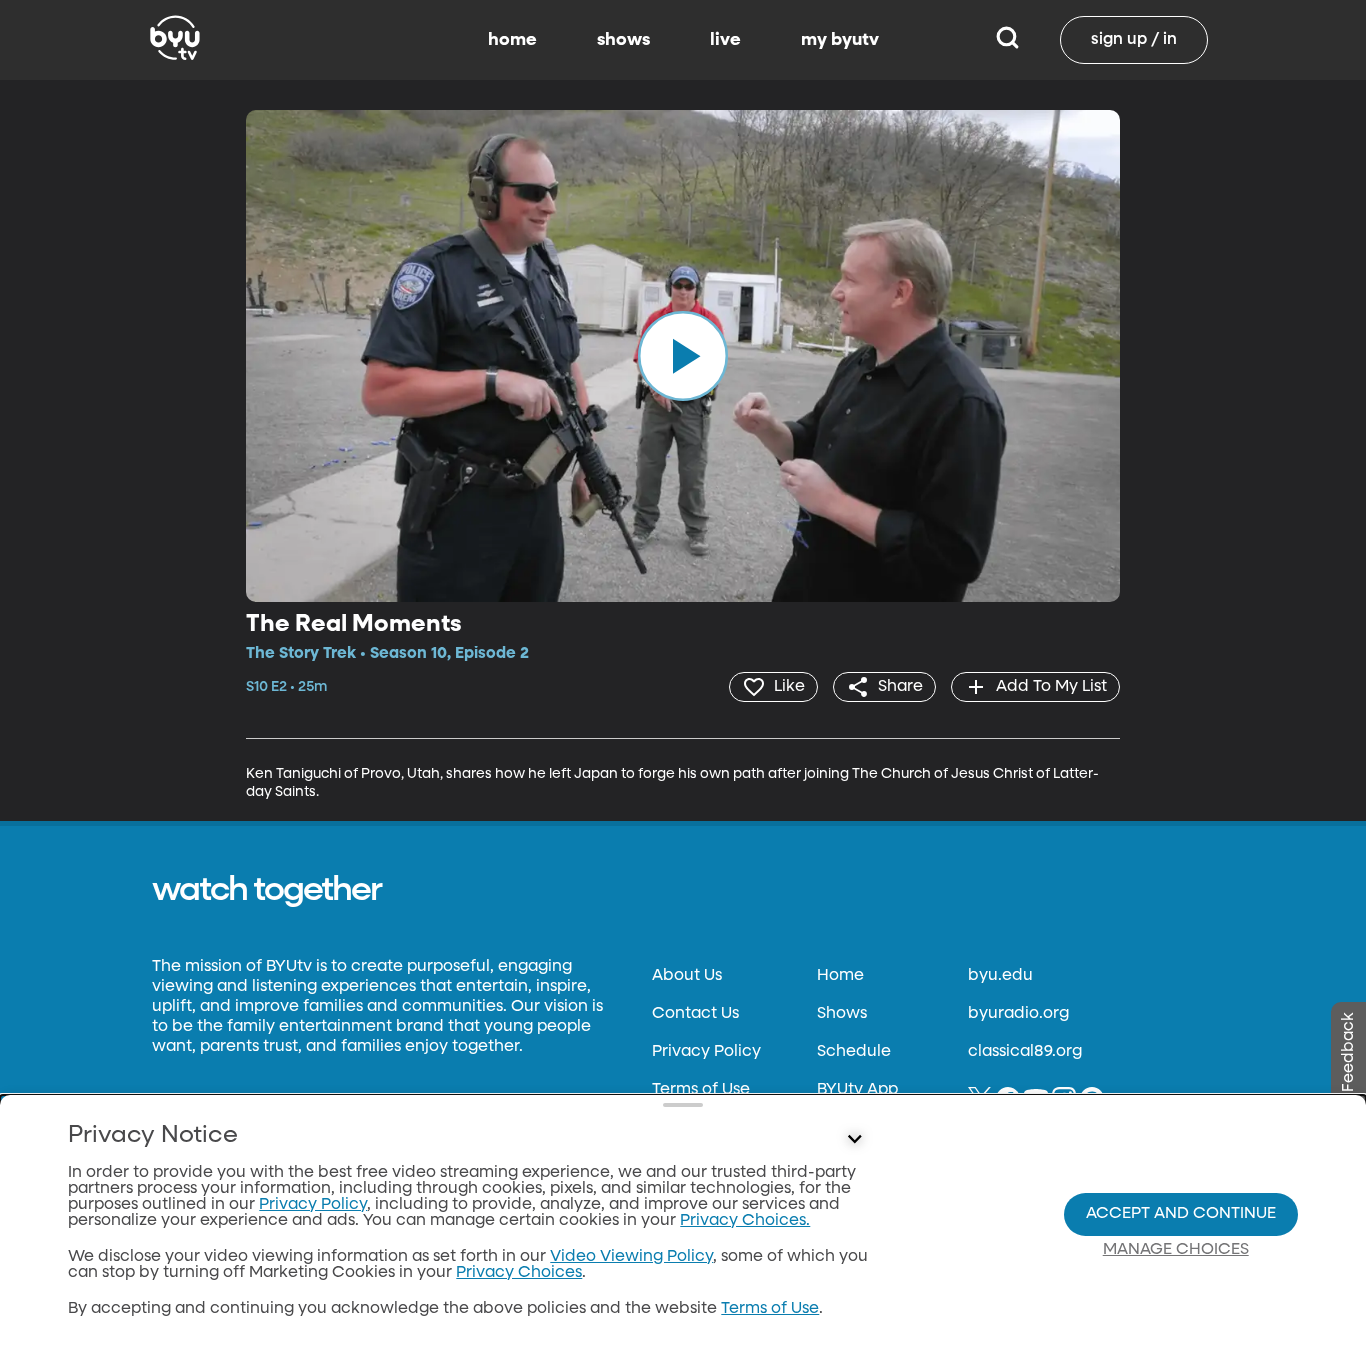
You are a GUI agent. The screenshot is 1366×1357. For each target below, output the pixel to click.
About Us (687, 976)
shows (623, 40)
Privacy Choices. (745, 1221)
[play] (683, 356)
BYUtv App (857, 1090)
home (512, 40)
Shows (842, 1014)
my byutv (840, 40)
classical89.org (1025, 1052)
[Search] (1007, 40)
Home (840, 976)
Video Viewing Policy (631, 1257)
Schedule (854, 1052)
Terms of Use (701, 1090)
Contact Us (695, 1014)
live (725, 40)
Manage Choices (1176, 1250)
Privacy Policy (706, 1052)
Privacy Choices (519, 1273)
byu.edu (1000, 976)
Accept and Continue (1181, 1214)
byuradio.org (1018, 1014)
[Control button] (855, 1140)
